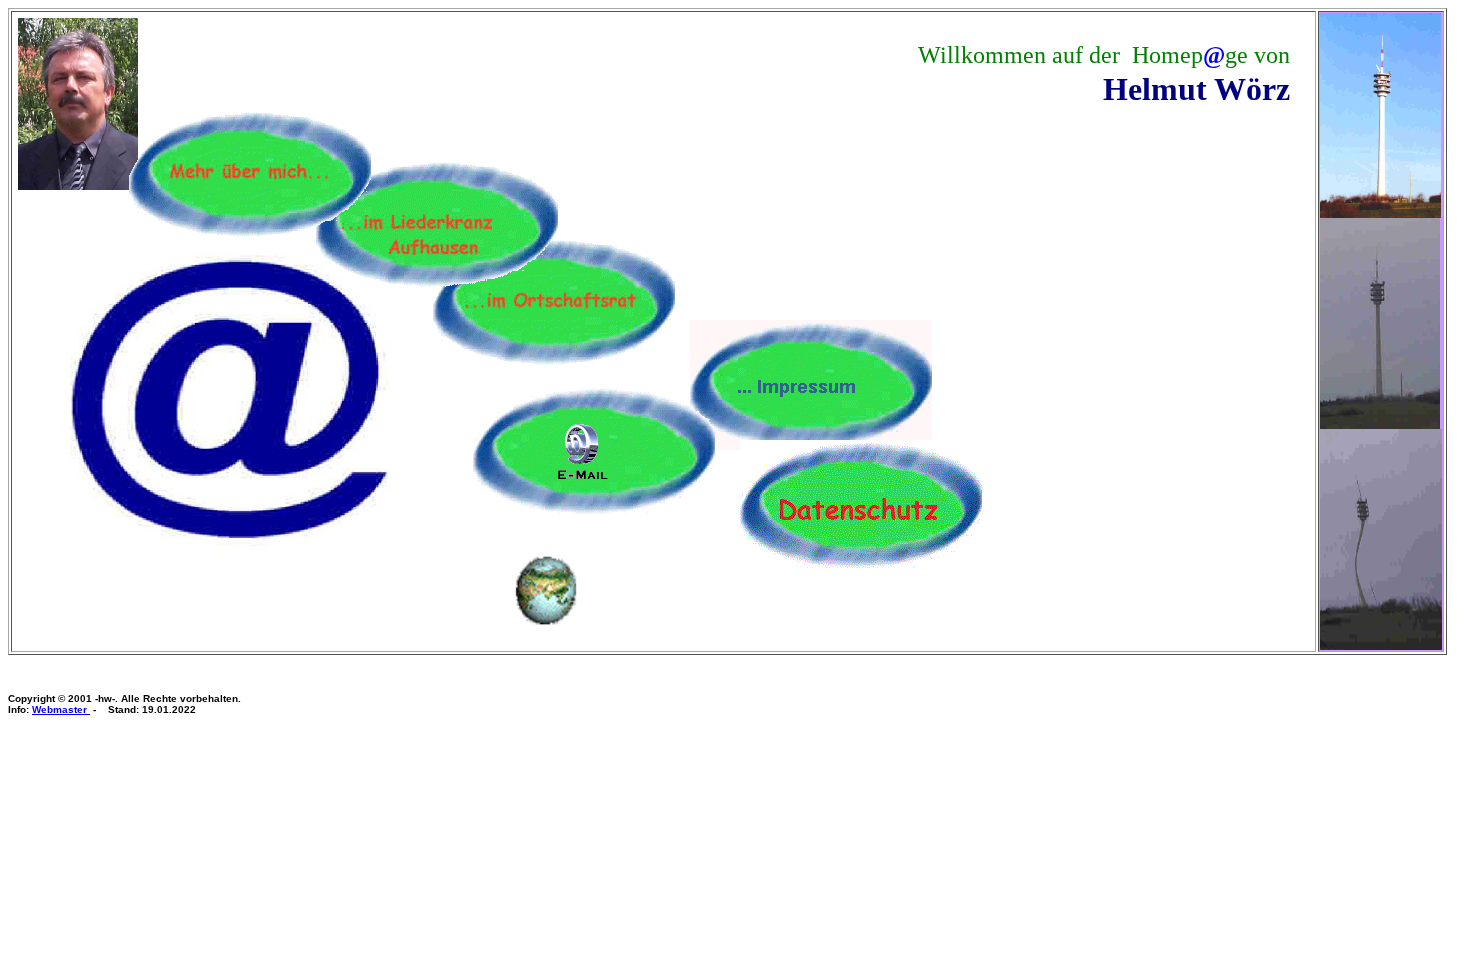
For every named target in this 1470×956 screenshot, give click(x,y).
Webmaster (61, 709)
